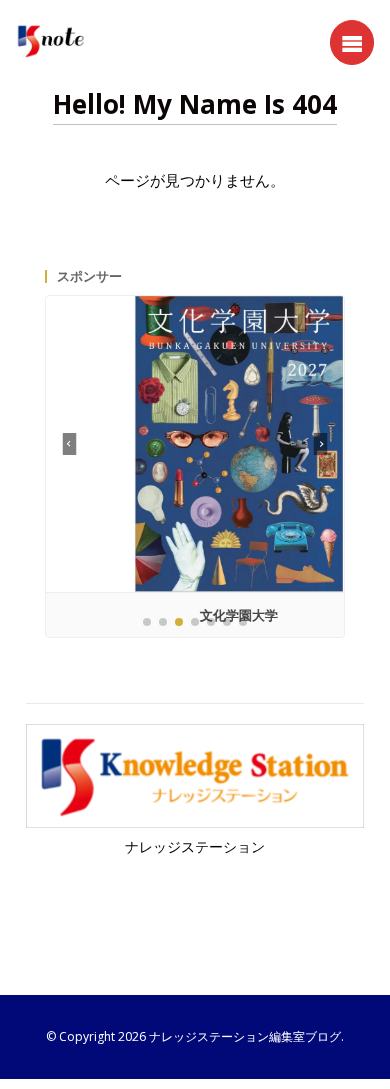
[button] (321, 444)
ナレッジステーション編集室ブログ (245, 1036)
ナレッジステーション (195, 847)
